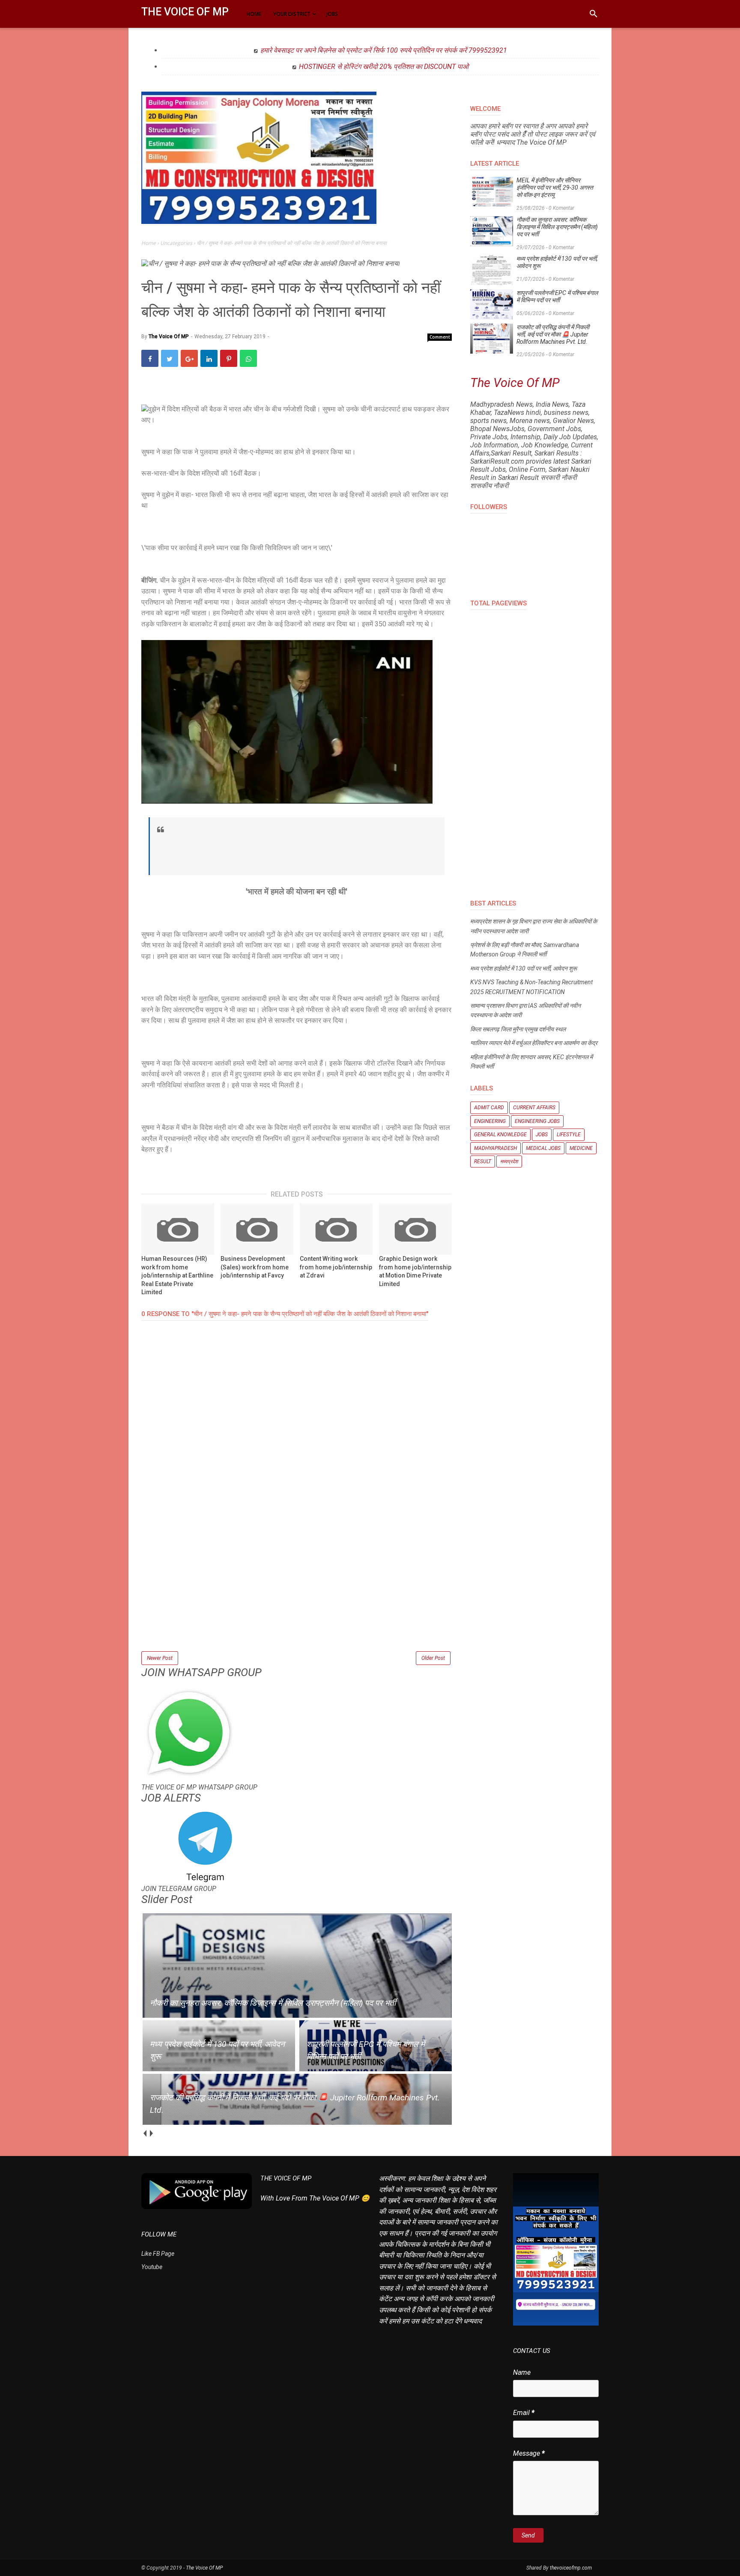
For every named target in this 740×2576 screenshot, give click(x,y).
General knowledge (500, 1135)
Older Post (433, 1658)
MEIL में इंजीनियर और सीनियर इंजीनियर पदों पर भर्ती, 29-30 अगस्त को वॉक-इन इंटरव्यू (555, 188)
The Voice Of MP (185, 12)
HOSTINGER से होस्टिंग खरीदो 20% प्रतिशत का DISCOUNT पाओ (384, 67)
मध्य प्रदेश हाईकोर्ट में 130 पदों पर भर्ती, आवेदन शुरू (557, 262)
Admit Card (489, 1108)
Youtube (152, 2267)
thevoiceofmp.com (571, 2568)
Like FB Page (158, 2254)
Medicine (581, 1148)
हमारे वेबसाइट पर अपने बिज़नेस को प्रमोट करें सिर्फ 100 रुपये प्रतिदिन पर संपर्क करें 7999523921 (384, 50)
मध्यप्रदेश (509, 1161)
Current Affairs (534, 1108)
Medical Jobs (543, 1148)
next (151, 2134)
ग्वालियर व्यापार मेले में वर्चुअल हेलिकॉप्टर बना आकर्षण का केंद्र (534, 1043)
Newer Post (160, 1658)
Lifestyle (569, 1135)
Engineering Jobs (537, 1121)
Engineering (490, 1121)
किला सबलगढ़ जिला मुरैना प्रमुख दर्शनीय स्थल (518, 1029)
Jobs (542, 1135)
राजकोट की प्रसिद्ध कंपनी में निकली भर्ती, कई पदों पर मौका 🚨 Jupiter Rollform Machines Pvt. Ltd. (553, 334)
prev (145, 2134)
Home (149, 243)
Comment (440, 337)
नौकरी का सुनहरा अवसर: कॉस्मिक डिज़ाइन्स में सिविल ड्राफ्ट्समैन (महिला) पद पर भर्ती (557, 227)
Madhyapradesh (495, 1148)
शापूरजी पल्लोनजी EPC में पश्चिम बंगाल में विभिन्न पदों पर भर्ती (557, 296)
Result (483, 1161)
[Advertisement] (297, 1590)
